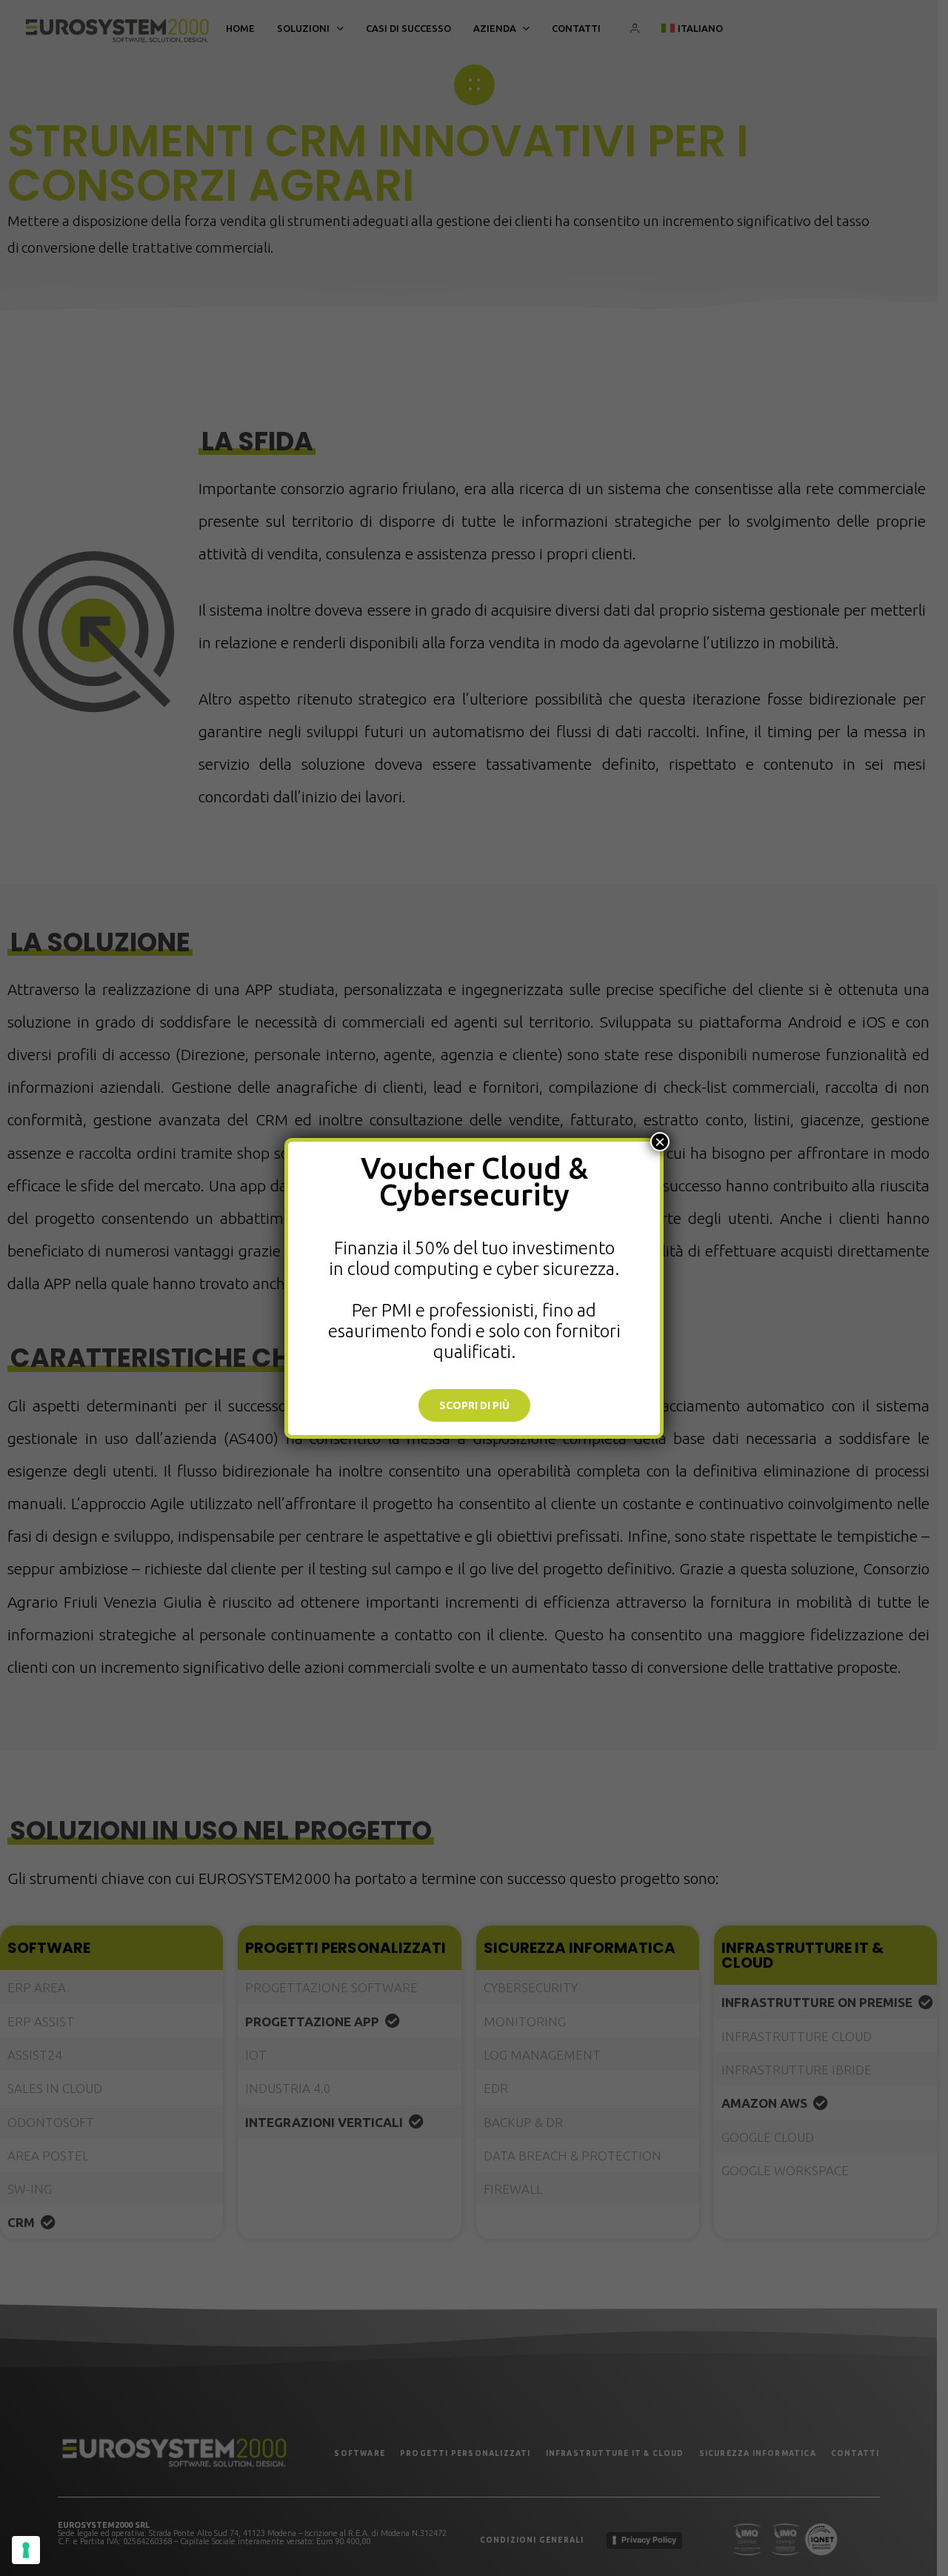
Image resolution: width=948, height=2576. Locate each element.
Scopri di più (474, 1405)
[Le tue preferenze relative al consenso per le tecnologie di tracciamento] (26, 2550)
